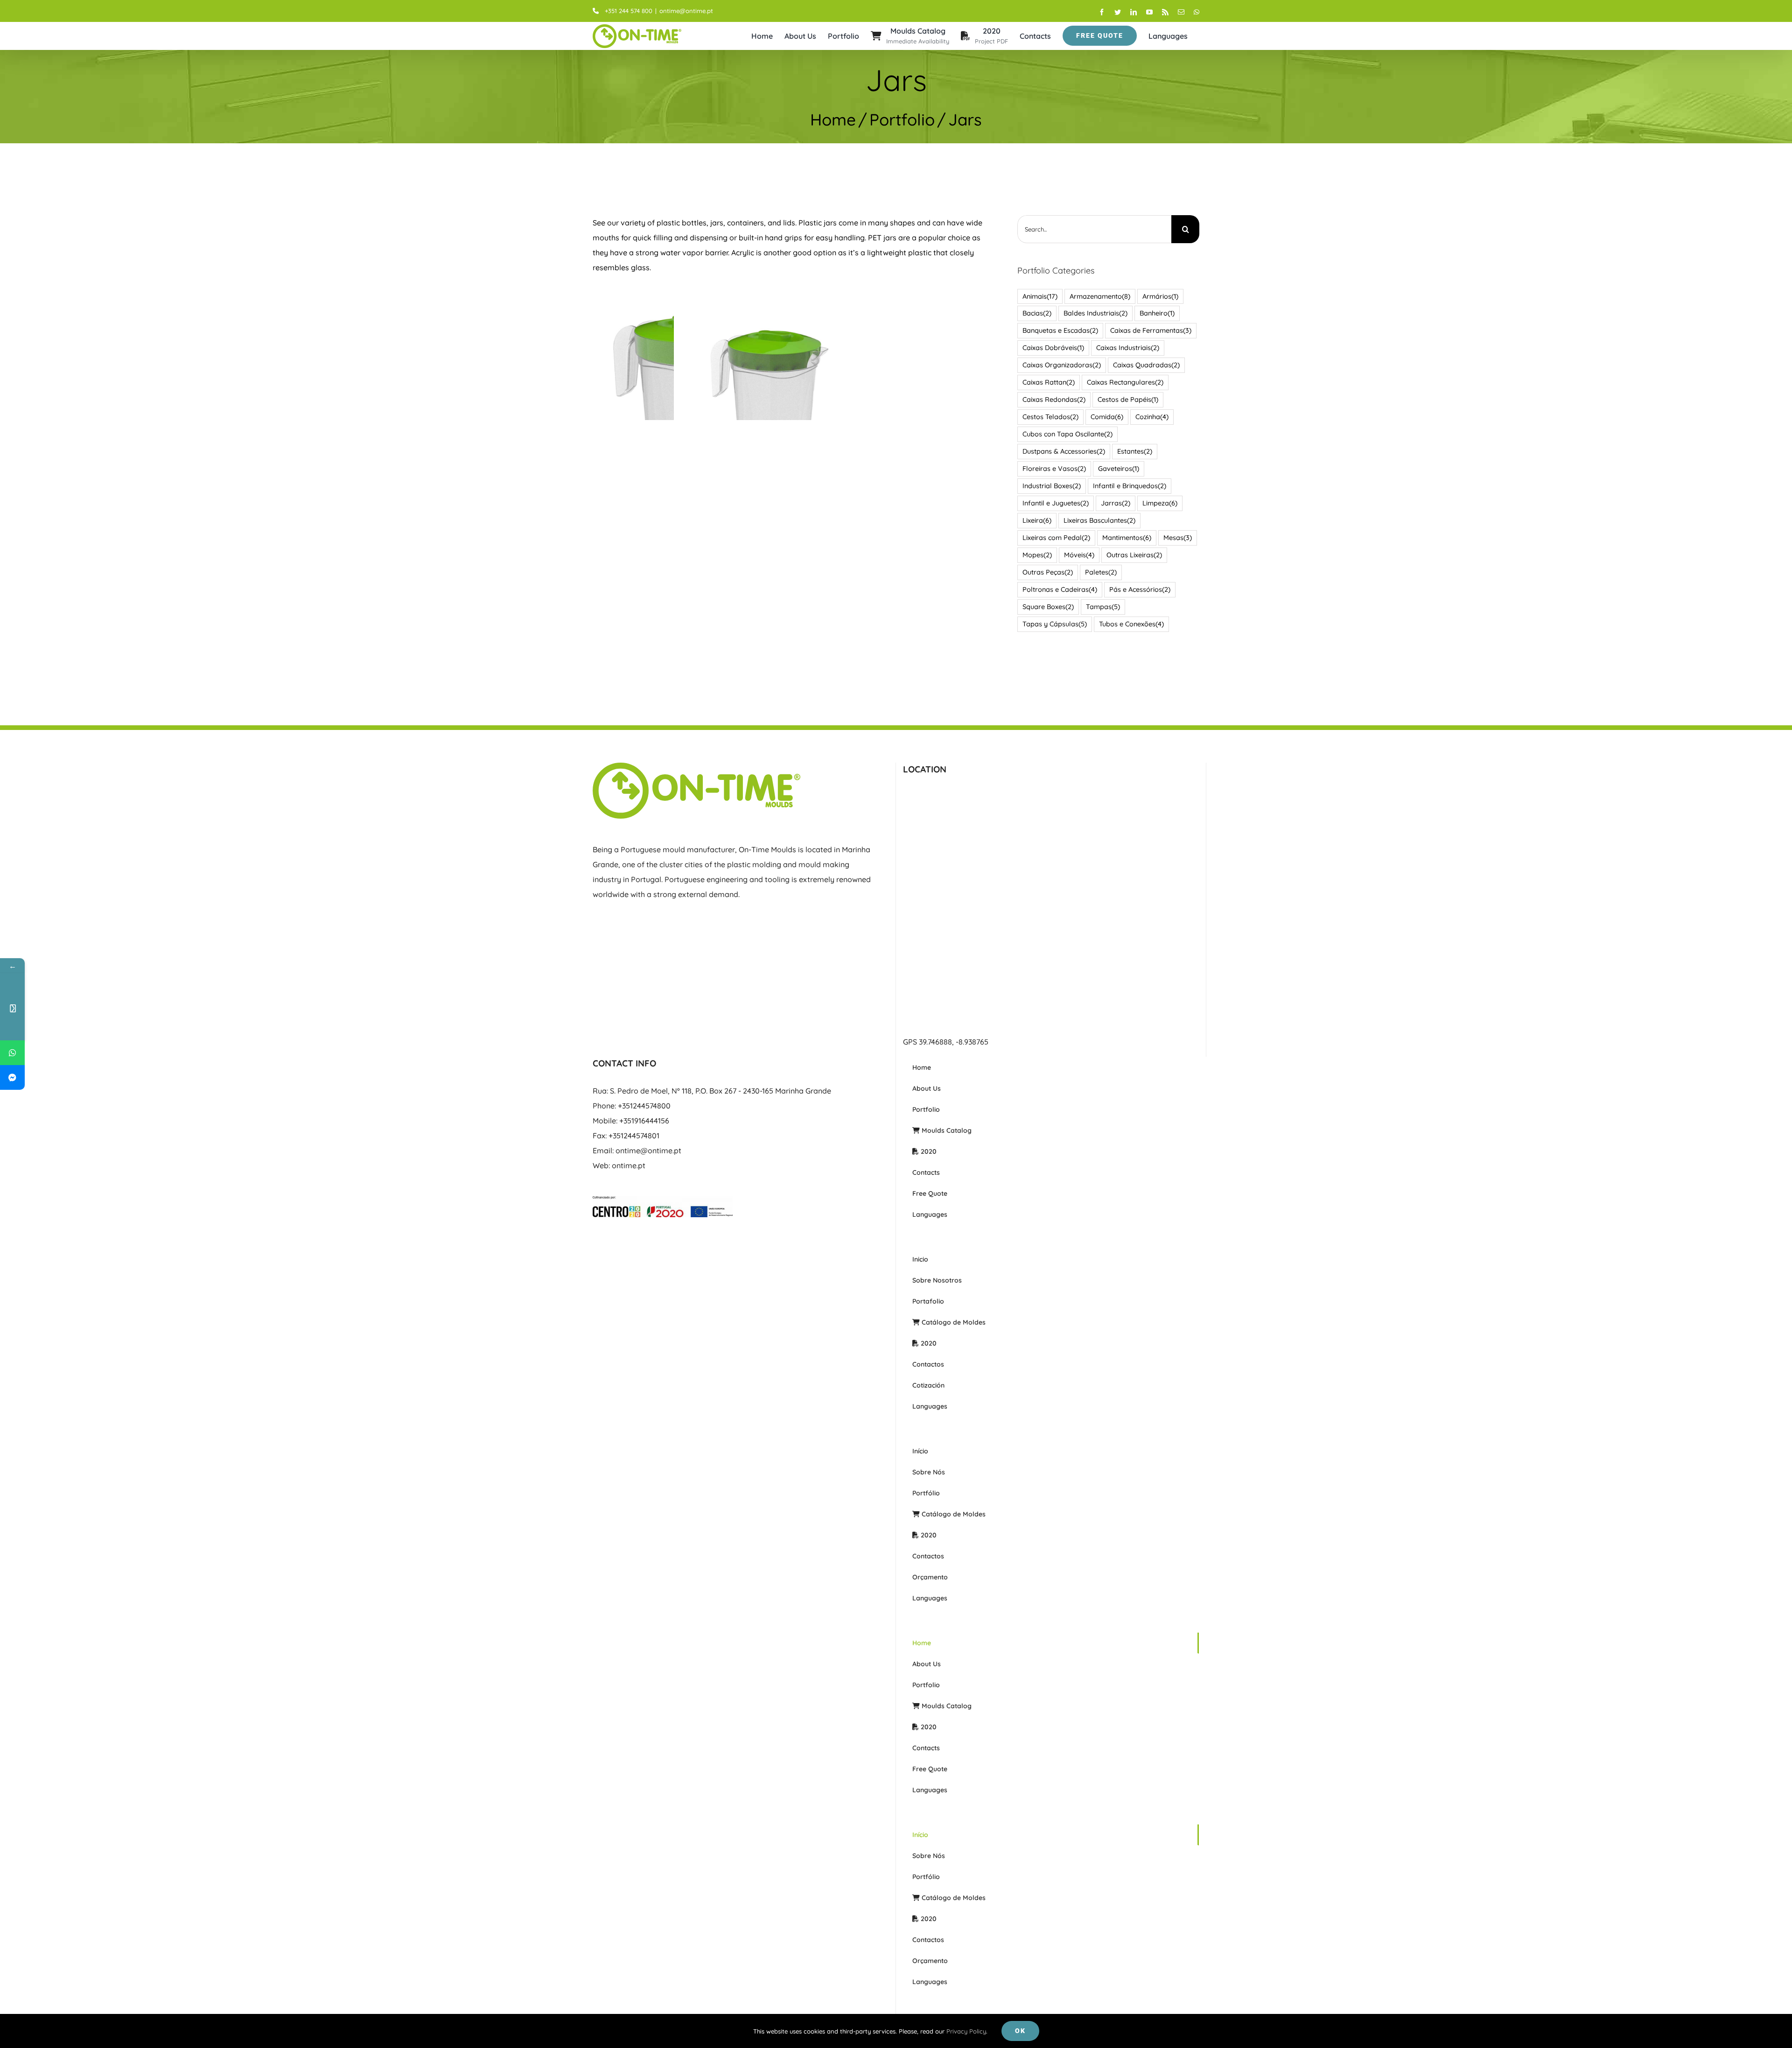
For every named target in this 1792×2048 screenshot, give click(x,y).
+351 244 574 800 (629, 11)
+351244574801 (634, 1136)
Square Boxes (1048, 607)
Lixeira (1037, 520)
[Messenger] (12, 1077)
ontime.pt (629, 1165)
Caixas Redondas (1054, 400)
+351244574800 (644, 1106)
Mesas (1178, 538)
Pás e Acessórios (1140, 589)
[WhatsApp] (12, 1053)
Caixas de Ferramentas (1151, 330)
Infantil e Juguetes (1056, 503)
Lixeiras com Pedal (1056, 538)
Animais (1040, 296)
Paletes (1101, 572)
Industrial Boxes (1052, 486)
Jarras (1116, 503)
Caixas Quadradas (1146, 365)
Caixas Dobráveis (1053, 348)
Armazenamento (1100, 296)
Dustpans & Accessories (1064, 451)
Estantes (1135, 451)
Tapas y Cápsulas (1055, 624)
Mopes (1037, 555)
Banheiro (1157, 313)
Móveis (1079, 555)
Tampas (1103, 607)
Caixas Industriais (1128, 348)
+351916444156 (644, 1121)
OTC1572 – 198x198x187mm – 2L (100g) (770, 394)
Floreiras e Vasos (1054, 469)
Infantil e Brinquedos (1130, 486)
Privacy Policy (966, 2031)
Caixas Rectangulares (1125, 382)
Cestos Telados (1050, 417)
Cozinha (1152, 417)
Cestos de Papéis (1128, 400)
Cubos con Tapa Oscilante (1067, 434)
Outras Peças (1048, 572)
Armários (1160, 296)
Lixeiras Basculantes (1099, 520)
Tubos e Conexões (1131, 624)
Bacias (1037, 313)
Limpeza (1160, 503)
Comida (1107, 417)
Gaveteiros (1119, 469)
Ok (1020, 2031)
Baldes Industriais (1095, 313)
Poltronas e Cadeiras (1060, 589)
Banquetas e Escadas (1060, 330)
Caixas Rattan (1049, 382)
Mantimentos (1127, 538)
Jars (770, 415)
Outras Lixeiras (1134, 555)
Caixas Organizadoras (1062, 365)
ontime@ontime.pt (686, 11)
